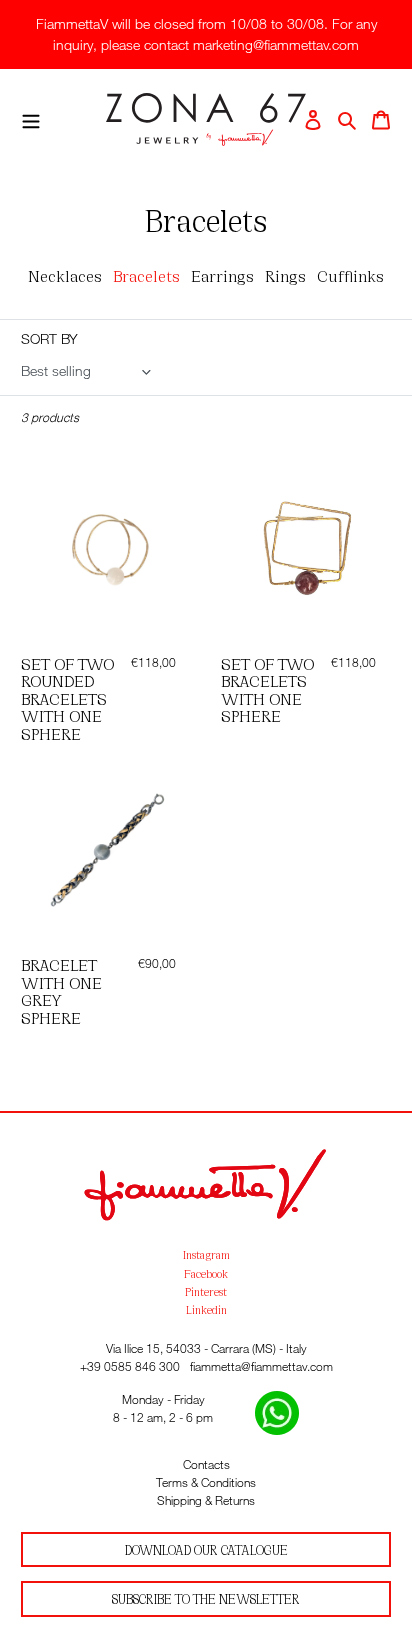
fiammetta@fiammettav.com (261, 1366)
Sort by (49, 338)
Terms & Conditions (206, 1482)
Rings (285, 274)
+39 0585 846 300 (130, 1366)
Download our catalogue (206, 1549)
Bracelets (146, 274)
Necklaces (65, 274)
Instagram (206, 1254)
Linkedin (206, 1309)
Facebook (206, 1273)
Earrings (222, 274)
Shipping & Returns (206, 1500)
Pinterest (206, 1291)
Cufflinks (350, 274)
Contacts (206, 1464)
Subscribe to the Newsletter (206, 1598)
